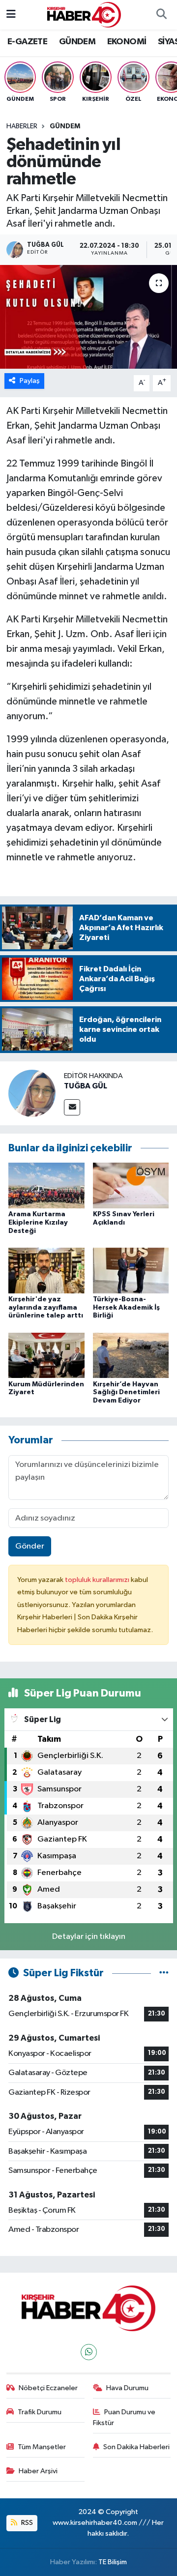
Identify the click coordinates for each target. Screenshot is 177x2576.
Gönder (30, 1546)
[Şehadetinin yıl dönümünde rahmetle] (88, 317)
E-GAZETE (27, 42)
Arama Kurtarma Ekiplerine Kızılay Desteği (38, 1223)
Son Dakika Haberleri (136, 2447)
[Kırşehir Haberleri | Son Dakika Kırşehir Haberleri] (84, 15)
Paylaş (30, 381)
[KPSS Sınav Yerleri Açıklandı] (131, 1185)
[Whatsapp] (89, 2352)
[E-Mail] (72, 1107)
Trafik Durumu (40, 2412)
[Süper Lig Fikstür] (164, 1973)
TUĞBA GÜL (86, 1086)
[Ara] (161, 15)
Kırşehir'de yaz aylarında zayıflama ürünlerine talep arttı (46, 1308)
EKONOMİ (127, 42)
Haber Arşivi (38, 2471)
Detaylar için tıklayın (89, 1937)
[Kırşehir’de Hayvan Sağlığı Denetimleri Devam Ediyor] (131, 1355)
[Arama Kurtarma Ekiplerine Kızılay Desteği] (46, 1185)
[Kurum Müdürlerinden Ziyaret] (46, 1355)
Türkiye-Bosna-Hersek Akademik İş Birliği (126, 1308)
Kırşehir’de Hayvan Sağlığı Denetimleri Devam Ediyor (126, 1393)
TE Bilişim (113, 2562)
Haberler (22, 126)
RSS (26, 2523)
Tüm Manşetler (42, 2447)
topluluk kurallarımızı (98, 1580)
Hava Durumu (127, 2388)
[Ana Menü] (11, 15)
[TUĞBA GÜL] (32, 1093)
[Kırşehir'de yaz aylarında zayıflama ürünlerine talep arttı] (46, 1270)
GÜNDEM (77, 42)
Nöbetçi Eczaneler (48, 2388)
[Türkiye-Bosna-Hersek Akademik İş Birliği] (131, 1270)
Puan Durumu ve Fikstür (124, 2417)
